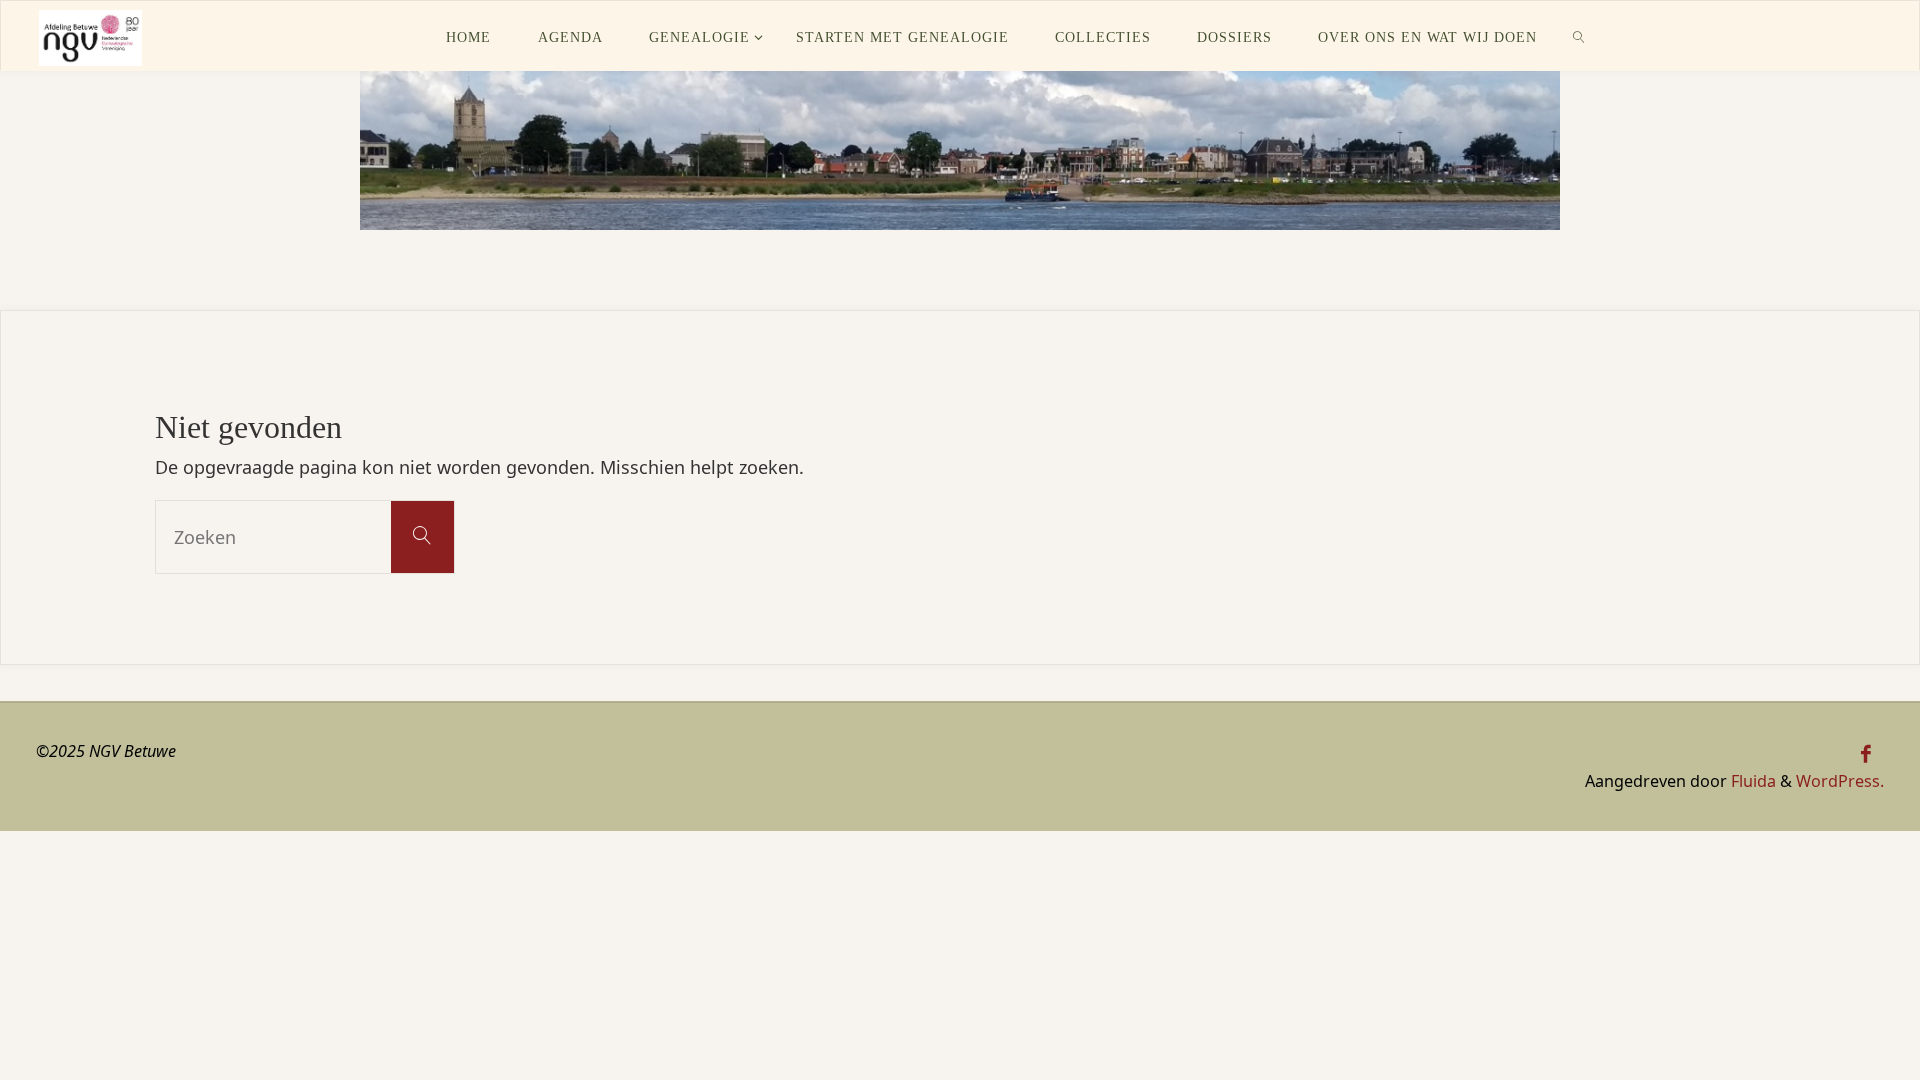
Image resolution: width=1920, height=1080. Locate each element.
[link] (1579, 36)
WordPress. (1840, 781)
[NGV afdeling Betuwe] (90, 36)
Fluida (1751, 781)
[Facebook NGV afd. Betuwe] (1866, 754)
